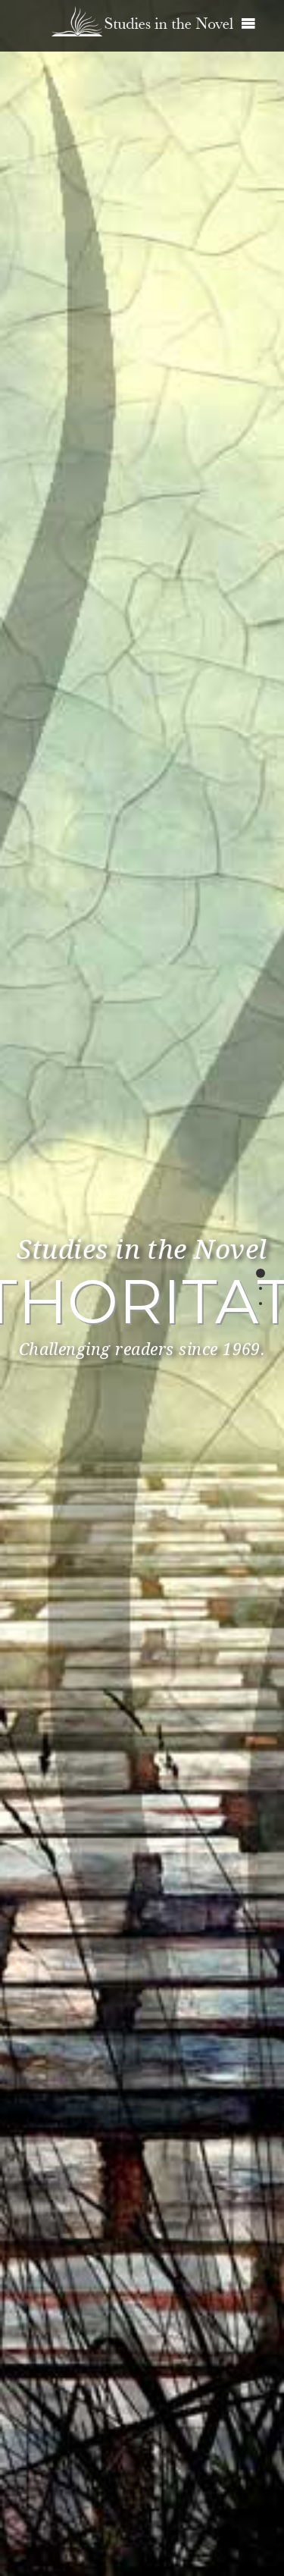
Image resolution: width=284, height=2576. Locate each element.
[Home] (142, 15)
